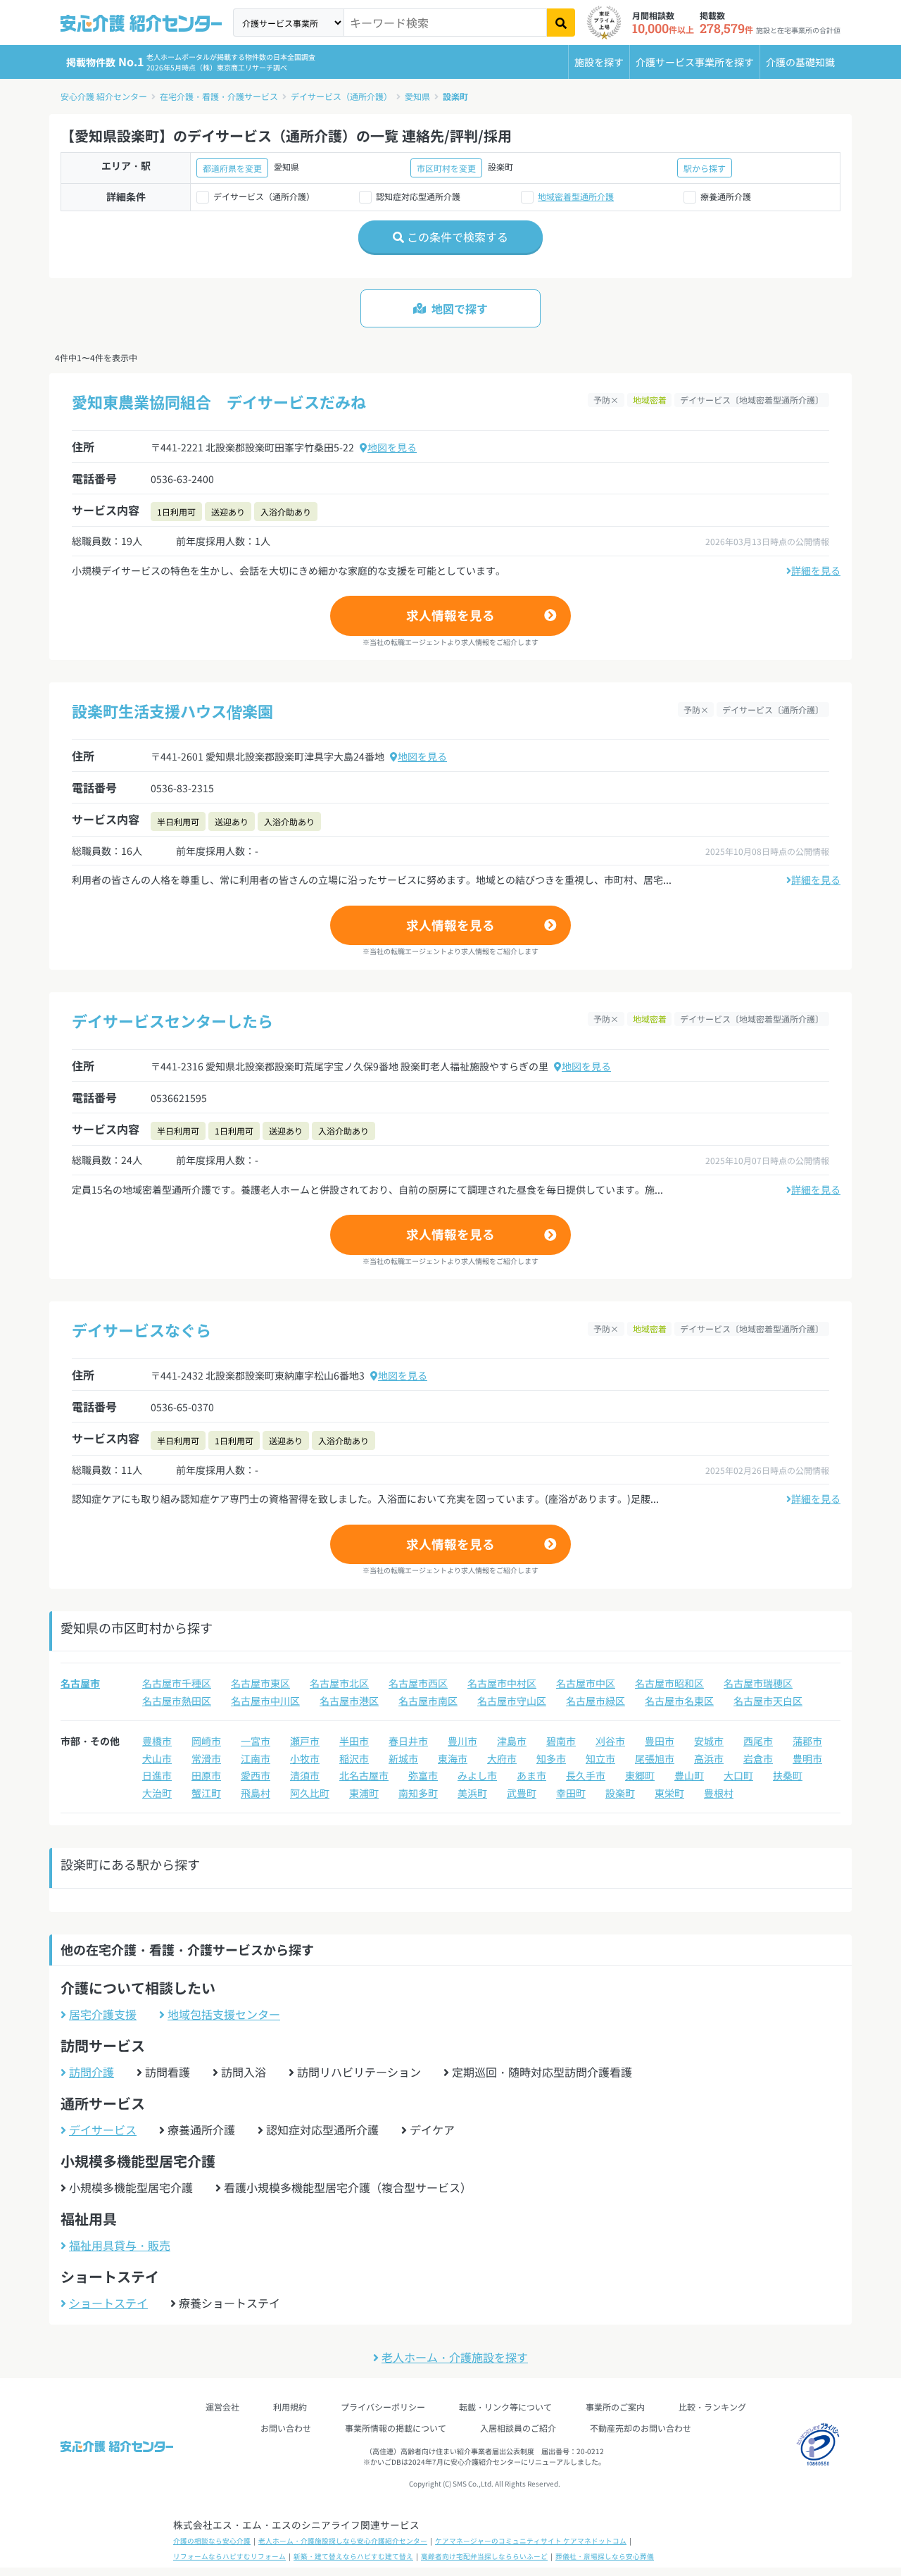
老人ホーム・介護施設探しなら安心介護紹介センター (343, 2541)
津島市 (512, 1741)
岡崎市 (206, 1741)
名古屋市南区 (428, 1701)
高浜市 (709, 1758)
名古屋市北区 (339, 1683)
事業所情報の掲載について (396, 2428)
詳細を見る (816, 570)
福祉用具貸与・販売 (120, 2245)
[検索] (561, 23)
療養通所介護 (726, 196)
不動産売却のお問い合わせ (641, 2428)
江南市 (256, 1758)
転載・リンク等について (505, 2407)
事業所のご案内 (615, 2407)
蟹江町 (206, 1793)
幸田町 (571, 1793)
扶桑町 (788, 1775)
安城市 (709, 1741)
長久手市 (586, 1775)
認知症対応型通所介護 (418, 196)
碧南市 (561, 1741)
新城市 (403, 1758)
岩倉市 (758, 1758)
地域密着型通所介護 (576, 196)
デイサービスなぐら (141, 1330)
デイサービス (103, 2130)
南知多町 (418, 1793)
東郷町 (640, 1775)
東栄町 (669, 1793)
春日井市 (408, 1741)
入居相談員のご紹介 (518, 2428)
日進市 (157, 1775)
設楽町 (455, 96)
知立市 (600, 1758)
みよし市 (477, 1775)
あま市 (531, 1775)
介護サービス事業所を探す (695, 62)
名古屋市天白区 (768, 1701)
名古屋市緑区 (596, 1701)
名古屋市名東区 (679, 1701)
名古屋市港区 (349, 1701)
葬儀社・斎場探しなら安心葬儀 (605, 2556)
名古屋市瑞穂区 (758, 1683)
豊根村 (719, 1793)
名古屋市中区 (586, 1683)
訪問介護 (92, 2072)
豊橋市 (157, 1741)
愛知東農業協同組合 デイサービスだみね (219, 401)
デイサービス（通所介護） (341, 96)
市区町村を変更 (446, 168)
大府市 (502, 1758)
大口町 (738, 1775)
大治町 (157, 1793)
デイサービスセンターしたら (172, 1020)
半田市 (354, 1741)
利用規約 (290, 2407)
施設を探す (599, 62)
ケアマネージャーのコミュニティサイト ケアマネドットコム (531, 2541)
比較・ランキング (712, 2407)
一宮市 (256, 1741)
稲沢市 (354, 1758)
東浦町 (364, 1793)
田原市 (206, 1775)
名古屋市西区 (418, 1683)
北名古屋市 (364, 1775)
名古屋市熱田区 (177, 1701)
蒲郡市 (807, 1741)
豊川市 (462, 1741)
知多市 (551, 1758)
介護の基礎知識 (800, 62)
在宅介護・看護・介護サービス (219, 96)
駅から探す (705, 168)
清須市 (305, 1775)
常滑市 (206, 1758)
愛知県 (417, 96)
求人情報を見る (450, 615)
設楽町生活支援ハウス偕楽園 (172, 711)
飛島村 (256, 1793)
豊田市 (660, 1741)
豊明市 (807, 1758)
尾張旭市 (655, 1758)
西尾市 (758, 1741)
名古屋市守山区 (512, 1701)
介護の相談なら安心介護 (212, 2541)
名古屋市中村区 (502, 1683)
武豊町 (522, 1793)
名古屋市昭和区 (669, 1683)
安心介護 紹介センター (104, 96)
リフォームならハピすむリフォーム (229, 2556)
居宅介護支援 (103, 2014)
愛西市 (256, 1775)
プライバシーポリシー (383, 2407)
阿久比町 (310, 1793)
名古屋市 (80, 1683)
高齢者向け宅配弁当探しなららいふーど (484, 2556)
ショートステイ (108, 2303)
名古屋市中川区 (265, 1701)
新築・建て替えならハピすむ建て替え (353, 2556)
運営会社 (222, 2407)
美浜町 (472, 1793)
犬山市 (157, 1758)
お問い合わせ (286, 2428)
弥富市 (423, 1775)
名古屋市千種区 (177, 1683)
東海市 (453, 1758)
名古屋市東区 (260, 1683)
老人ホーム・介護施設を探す (455, 2357)
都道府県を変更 (232, 168)
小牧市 (305, 1758)
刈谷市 (610, 1741)
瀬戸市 (305, 1741)
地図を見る (392, 447)
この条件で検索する (456, 237)
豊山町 (689, 1775)
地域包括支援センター (224, 2014)
